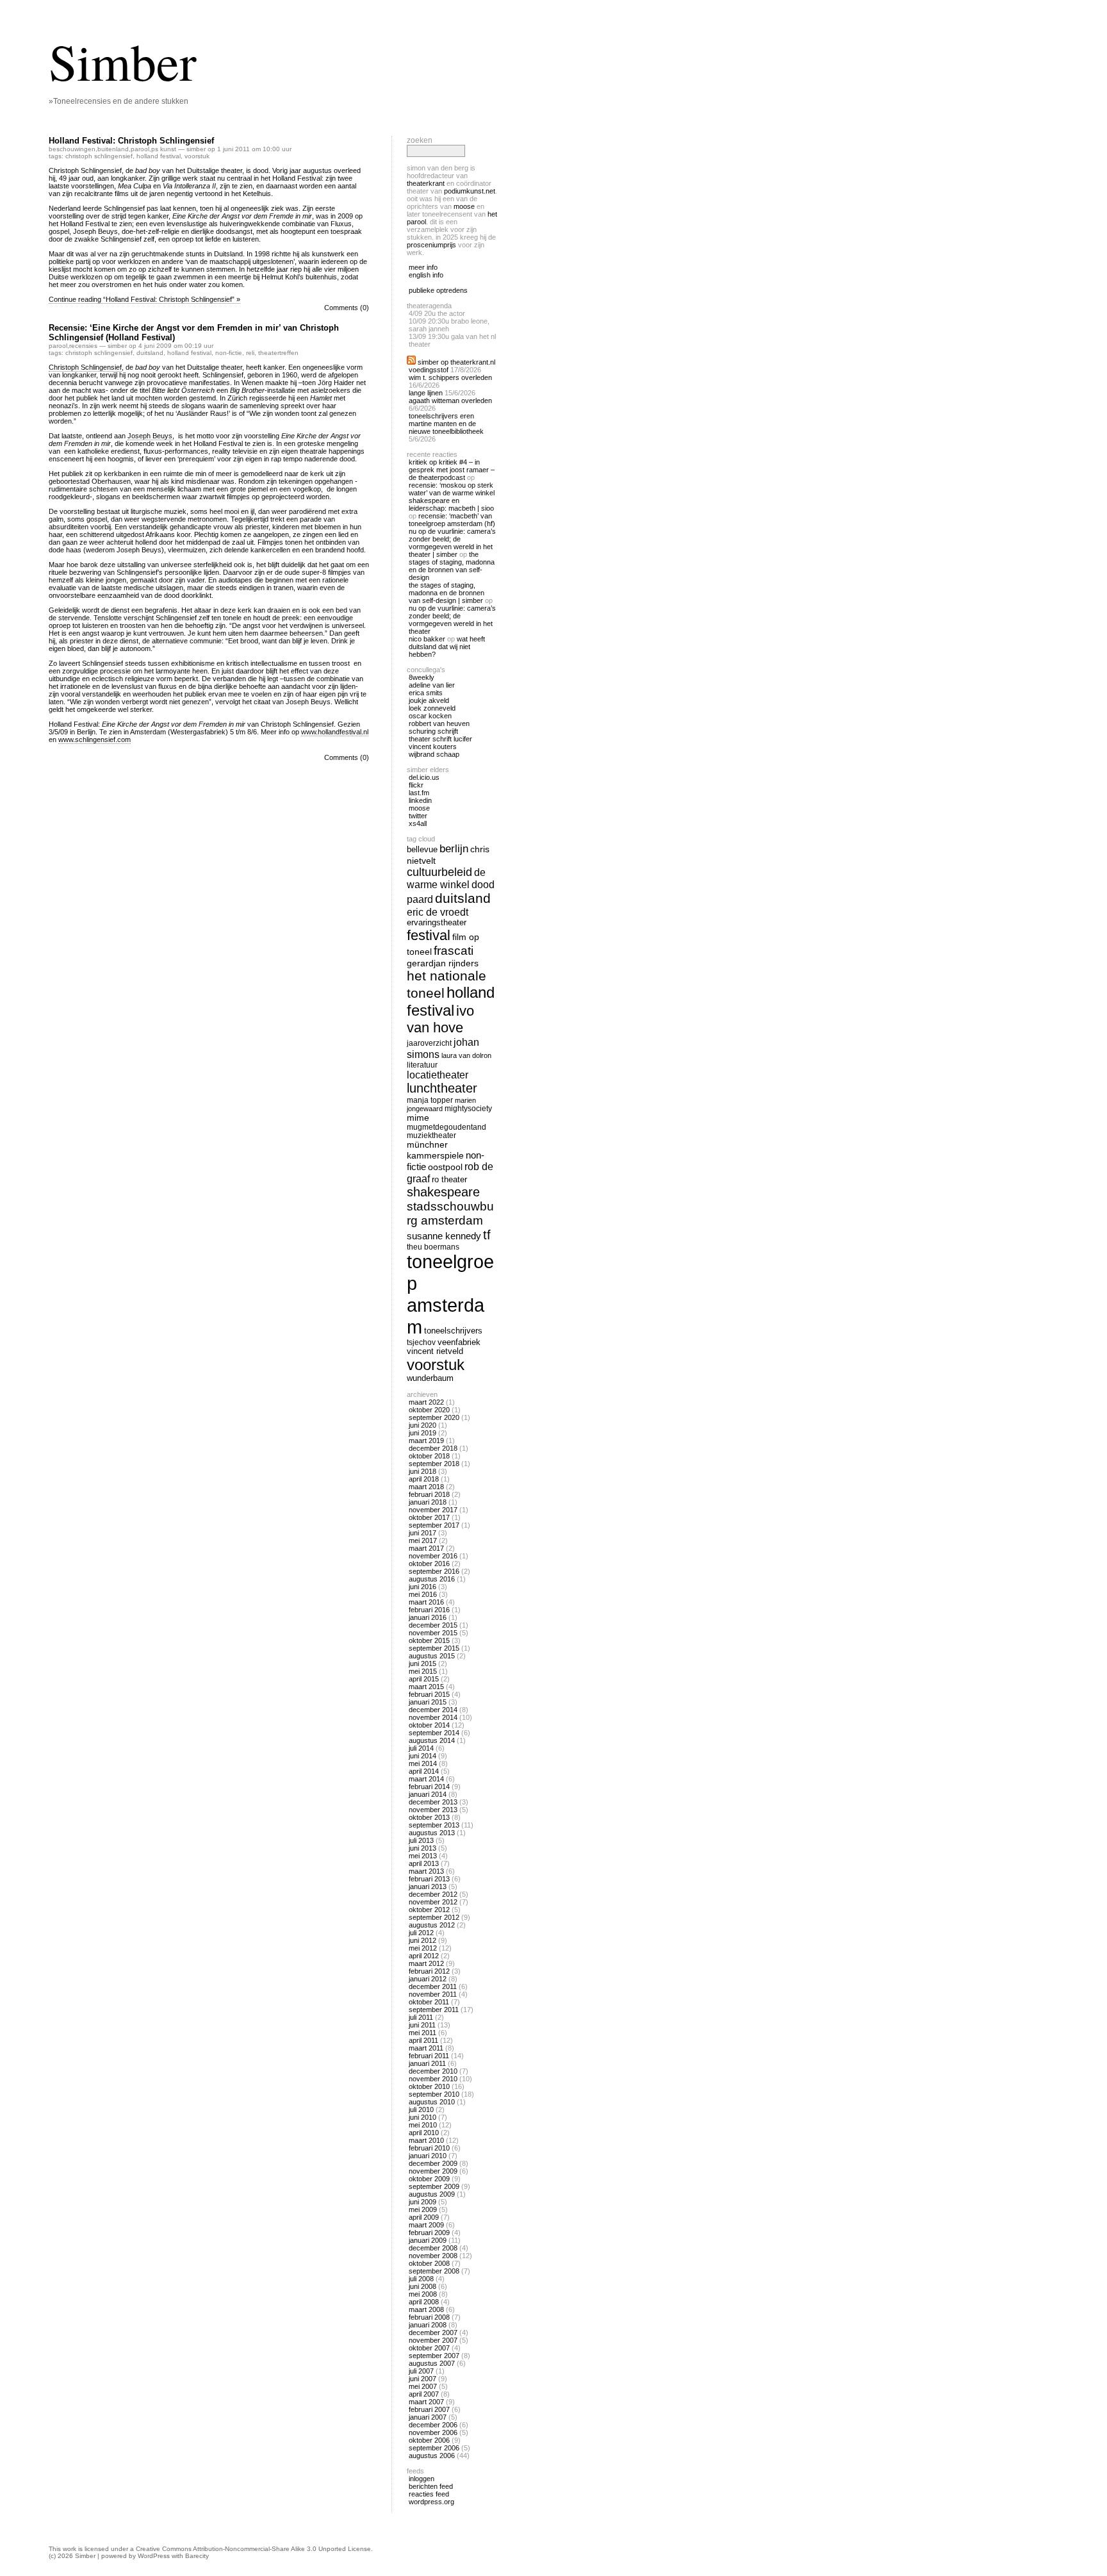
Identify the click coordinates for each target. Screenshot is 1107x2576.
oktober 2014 (429, 1725)
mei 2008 (423, 2294)
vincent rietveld (435, 1351)
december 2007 (433, 2332)
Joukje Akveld (429, 700)
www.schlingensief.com (94, 739)
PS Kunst (164, 149)
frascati (454, 951)
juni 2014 (422, 1756)
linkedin (420, 800)
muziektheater (431, 1135)
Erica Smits (426, 693)
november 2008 (433, 2256)
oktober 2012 (429, 1910)
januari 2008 (428, 2325)
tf (487, 1235)
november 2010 (433, 2079)
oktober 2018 (429, 1456)
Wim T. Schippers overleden (450, 377)
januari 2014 (428, 1794)
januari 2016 (428, 1617)
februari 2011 (429, 2056)
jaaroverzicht (429, 1043)
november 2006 (433, 2432)
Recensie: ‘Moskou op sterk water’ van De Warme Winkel (452, 489)
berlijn (454, 849)
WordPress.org (431, 2502)
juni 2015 (422, 1664)
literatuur (422, 1065)
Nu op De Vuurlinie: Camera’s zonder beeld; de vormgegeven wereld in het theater (452, 620)
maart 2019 (426, 1441)
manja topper (430, 1100)
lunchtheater (442, 1088)
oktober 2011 (429, 2002)
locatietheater (438, 1075)
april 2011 (423, 2040)
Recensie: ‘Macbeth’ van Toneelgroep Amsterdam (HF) (452, 520)
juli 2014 (421, 1748)
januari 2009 (428, 2240)
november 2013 (433, 1810)
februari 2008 (429, 2317)
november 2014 (433, 1717)
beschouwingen (72, 149)
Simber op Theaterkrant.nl (456, 362)
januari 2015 (428, 1702)
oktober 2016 (429, 1564)
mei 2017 (423, 1540)
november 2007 (433, 2340)
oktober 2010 (429, 2086)
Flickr (416, 785)
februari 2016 (429, 1610)
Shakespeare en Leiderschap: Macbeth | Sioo (451, 504)
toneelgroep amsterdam (450, 1294)
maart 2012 (426, 1963)
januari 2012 (428, 1979)
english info (426, 275)
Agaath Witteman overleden (450, 400)
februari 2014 (429, 1787)
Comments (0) (347, 308)
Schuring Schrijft (433, 731)
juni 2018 (422, 1471)
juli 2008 (421, 2279)
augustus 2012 (432, 1925)
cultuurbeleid (439, 872)
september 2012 (434, 1917)
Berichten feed (431, 2486)
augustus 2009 (432, 2194)
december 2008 (433, 2248)
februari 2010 (429, 2148)
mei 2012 (423, 1948)
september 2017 (434, 1525)
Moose (464, 206)
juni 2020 (422, 1425)
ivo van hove (440, 1019)
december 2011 (433, 1986)
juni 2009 (422, 2202)
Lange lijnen (426, 393)
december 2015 (433, 1625)
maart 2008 (426, 2309)
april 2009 (424, 2217)
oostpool (445, 1167)
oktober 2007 (429, 2348)
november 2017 (433, 1510)
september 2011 (434, 2010)
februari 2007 (429, 2409)
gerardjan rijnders (443, 963)
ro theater (449, 1179)
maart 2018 (426, 1487)
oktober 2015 (429, 1640)
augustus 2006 (432, 2456)
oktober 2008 (429, 2263)
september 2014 (434, 1733)
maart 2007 (426, 2402)
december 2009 (433, 2163)
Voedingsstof (429, 370)
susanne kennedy (444, 1236)
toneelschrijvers (453, 1331)
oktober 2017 (429, 1517)
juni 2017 (422, 1533)
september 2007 (434, 2356)
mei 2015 (423, 1671)
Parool (140, 149)
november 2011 (433, 1994)
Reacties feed (429, 2494)
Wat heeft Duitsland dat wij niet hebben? (447, 647)
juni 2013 (422, 1848)
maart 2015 (426, 1687)
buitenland (113, 149)
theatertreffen (278, 353)
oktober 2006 (429, 2440)
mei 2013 (423, 1856)
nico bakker (427, 639)
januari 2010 (428, 2156)
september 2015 (434, 1648)
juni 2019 (422, 1433)
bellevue (422, 849)
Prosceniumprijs (431, 245)
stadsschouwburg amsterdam (450, 1213)
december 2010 (433, 2071)
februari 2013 (429, 1879)
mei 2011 (422, 2033)
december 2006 (433, 2425)
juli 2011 (421, 2017)
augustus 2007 (432, 2363)
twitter (418, 816)
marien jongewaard (441, 1104)
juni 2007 (422, 2379)
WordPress (154, 2556)
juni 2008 (422, 2286)
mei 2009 (423, 2209)
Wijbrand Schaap (434, 754)
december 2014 (433, 1710)
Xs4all (418, 823)
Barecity (197, 2556)
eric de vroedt (438, 912)
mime (418, 1118)
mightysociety (468, 1108)
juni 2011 (422, 2025)
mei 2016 (423, 1594)
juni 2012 (422, 1940)
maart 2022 (426, 1402)
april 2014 (424, 1771)
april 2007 (424, 2394)
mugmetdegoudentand (447, 1127)
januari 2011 (427, 2063)
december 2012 (433, 1894)
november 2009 (433, 2171)
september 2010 (434, 2094)
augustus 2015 (432, 1656)
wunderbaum (430, 1378)
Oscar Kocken (430, 716)
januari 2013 (428, 1887)
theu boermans (433, 1247)
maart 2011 (426, 2048)
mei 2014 (423, 1763)
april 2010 (424, 2133)
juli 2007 (421, 2371)
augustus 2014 (432, 1740)
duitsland (150, 353)
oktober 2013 (429, 1817)
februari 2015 (429, 1694)
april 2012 (424, 1956)
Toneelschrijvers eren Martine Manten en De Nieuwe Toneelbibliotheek (446, 424)
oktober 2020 (429, 1410)
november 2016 (433, 1556)
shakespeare (443, 1192)
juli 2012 (421, 1933)
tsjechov (421, 1342)
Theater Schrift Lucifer (440, 739)
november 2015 (433, 1633)
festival (429, 935)
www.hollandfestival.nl (335, 732)
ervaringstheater (437, 923)
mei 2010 (423, 2125)
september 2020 (434, 1417)
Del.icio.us (424, 777)
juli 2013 (421, 1840)
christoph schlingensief (99, 156)
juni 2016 (422, 1587)
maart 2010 (426, 2140)
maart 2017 (426, 1548)
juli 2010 (421, 2110)
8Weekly (422, 677)
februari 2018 (429, 1494)
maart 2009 (426, 2225)
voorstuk (197, 156)
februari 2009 (429, 2233)
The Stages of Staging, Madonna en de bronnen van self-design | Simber (447, 593)
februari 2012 (429, 1971)
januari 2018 (428, 1502)
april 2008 (424, 2302)
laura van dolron (466, 1055)
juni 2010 (422, 2117)
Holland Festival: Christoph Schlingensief (131, 141)
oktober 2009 (429, 2179)
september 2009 (434, 2186)
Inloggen (422, 2479)
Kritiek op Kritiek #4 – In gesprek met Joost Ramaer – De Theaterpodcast (452, 470)
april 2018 (424, 1479)
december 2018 (433, 1448)
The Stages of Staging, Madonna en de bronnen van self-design (452, 566)
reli (250, 353)
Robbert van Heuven (439, 723)
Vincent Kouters (433, 747)
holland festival (159, 156)
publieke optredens (438, 290)
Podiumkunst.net (470, 191)
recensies (83, 346)
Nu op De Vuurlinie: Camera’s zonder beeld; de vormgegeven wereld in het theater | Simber (452, 543)
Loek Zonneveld (432, 708)
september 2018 (434, 1464)
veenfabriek (459, 1342)
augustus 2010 (432, 2102)
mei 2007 (423, 2386)
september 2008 (434, 2271)
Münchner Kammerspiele (435, 1150)
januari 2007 (428, 2417)
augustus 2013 (432, 1833)
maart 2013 (426, 1871)
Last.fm (419, 793)
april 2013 (424, 1863)
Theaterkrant (426, 183)
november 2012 (433, 1902)
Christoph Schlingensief (85, 367)
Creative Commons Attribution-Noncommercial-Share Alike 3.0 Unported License (253, 2549)
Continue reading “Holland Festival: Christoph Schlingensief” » (144, 299)
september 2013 (434, 1825)
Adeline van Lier (432, 685)
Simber (123, 61)
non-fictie (229, 353)
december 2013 (433, 1802)
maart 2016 (426, 1602)
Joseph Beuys (150, 436)
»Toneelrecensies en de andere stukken (119, 101)
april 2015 (424, 1679)
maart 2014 (426, 1779)
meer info (423, 267)
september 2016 (434, 1571)
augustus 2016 (432, 1579)
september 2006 (434, 2448)
